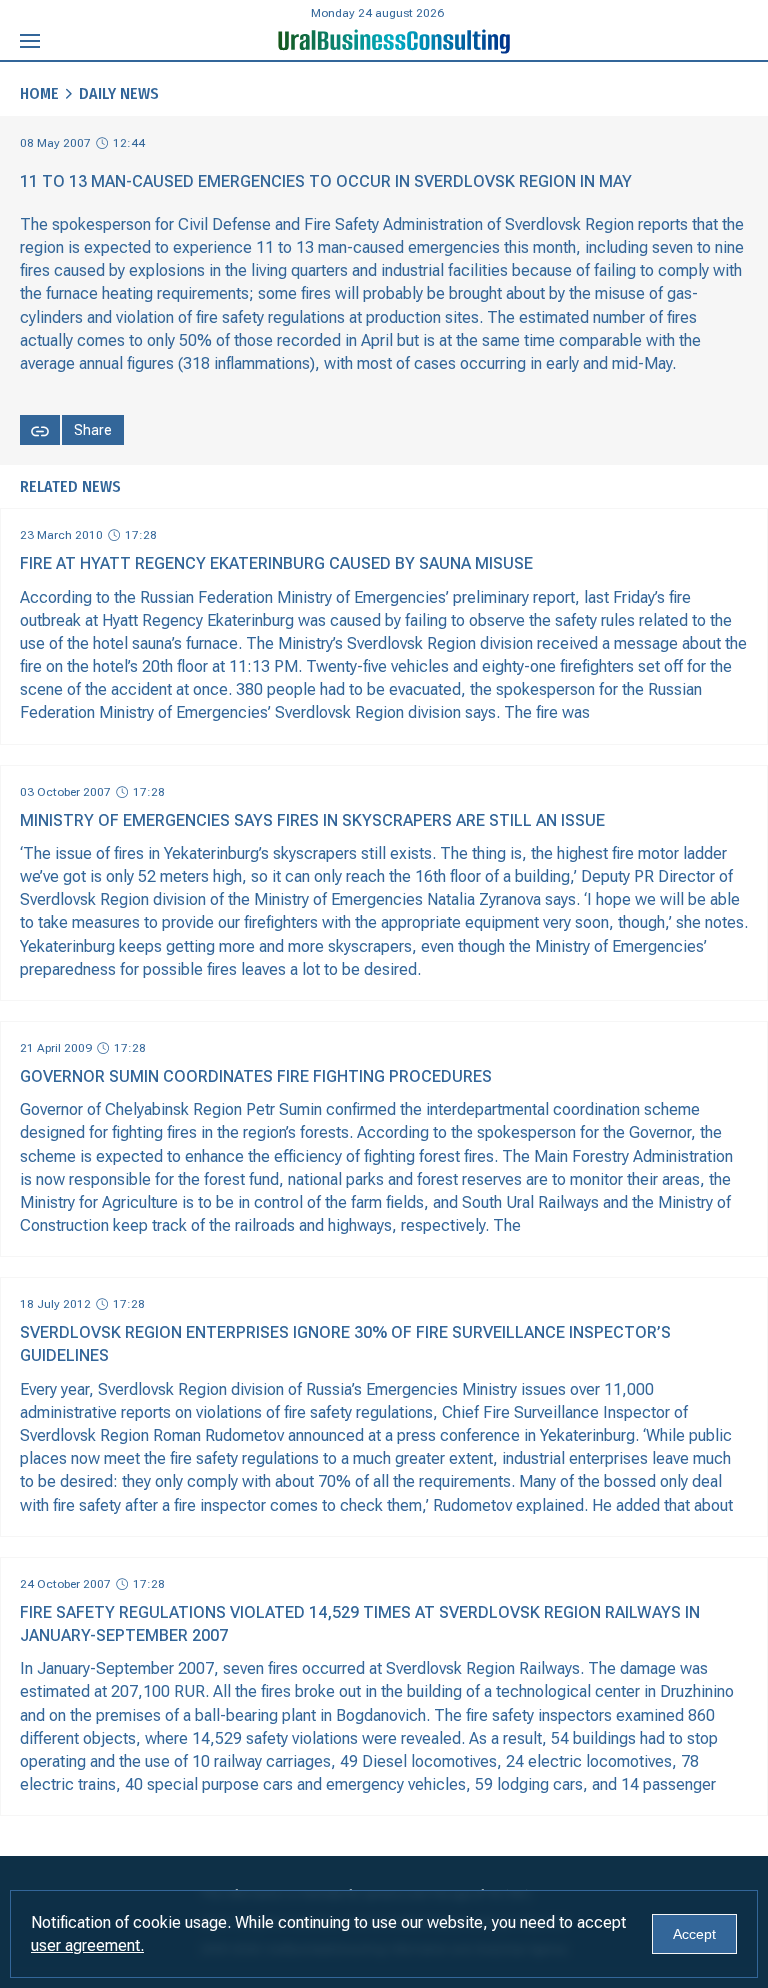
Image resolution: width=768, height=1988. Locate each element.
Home (39, 93)
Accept (694, 1934)
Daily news (119, 93)
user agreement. (87, 1945)
